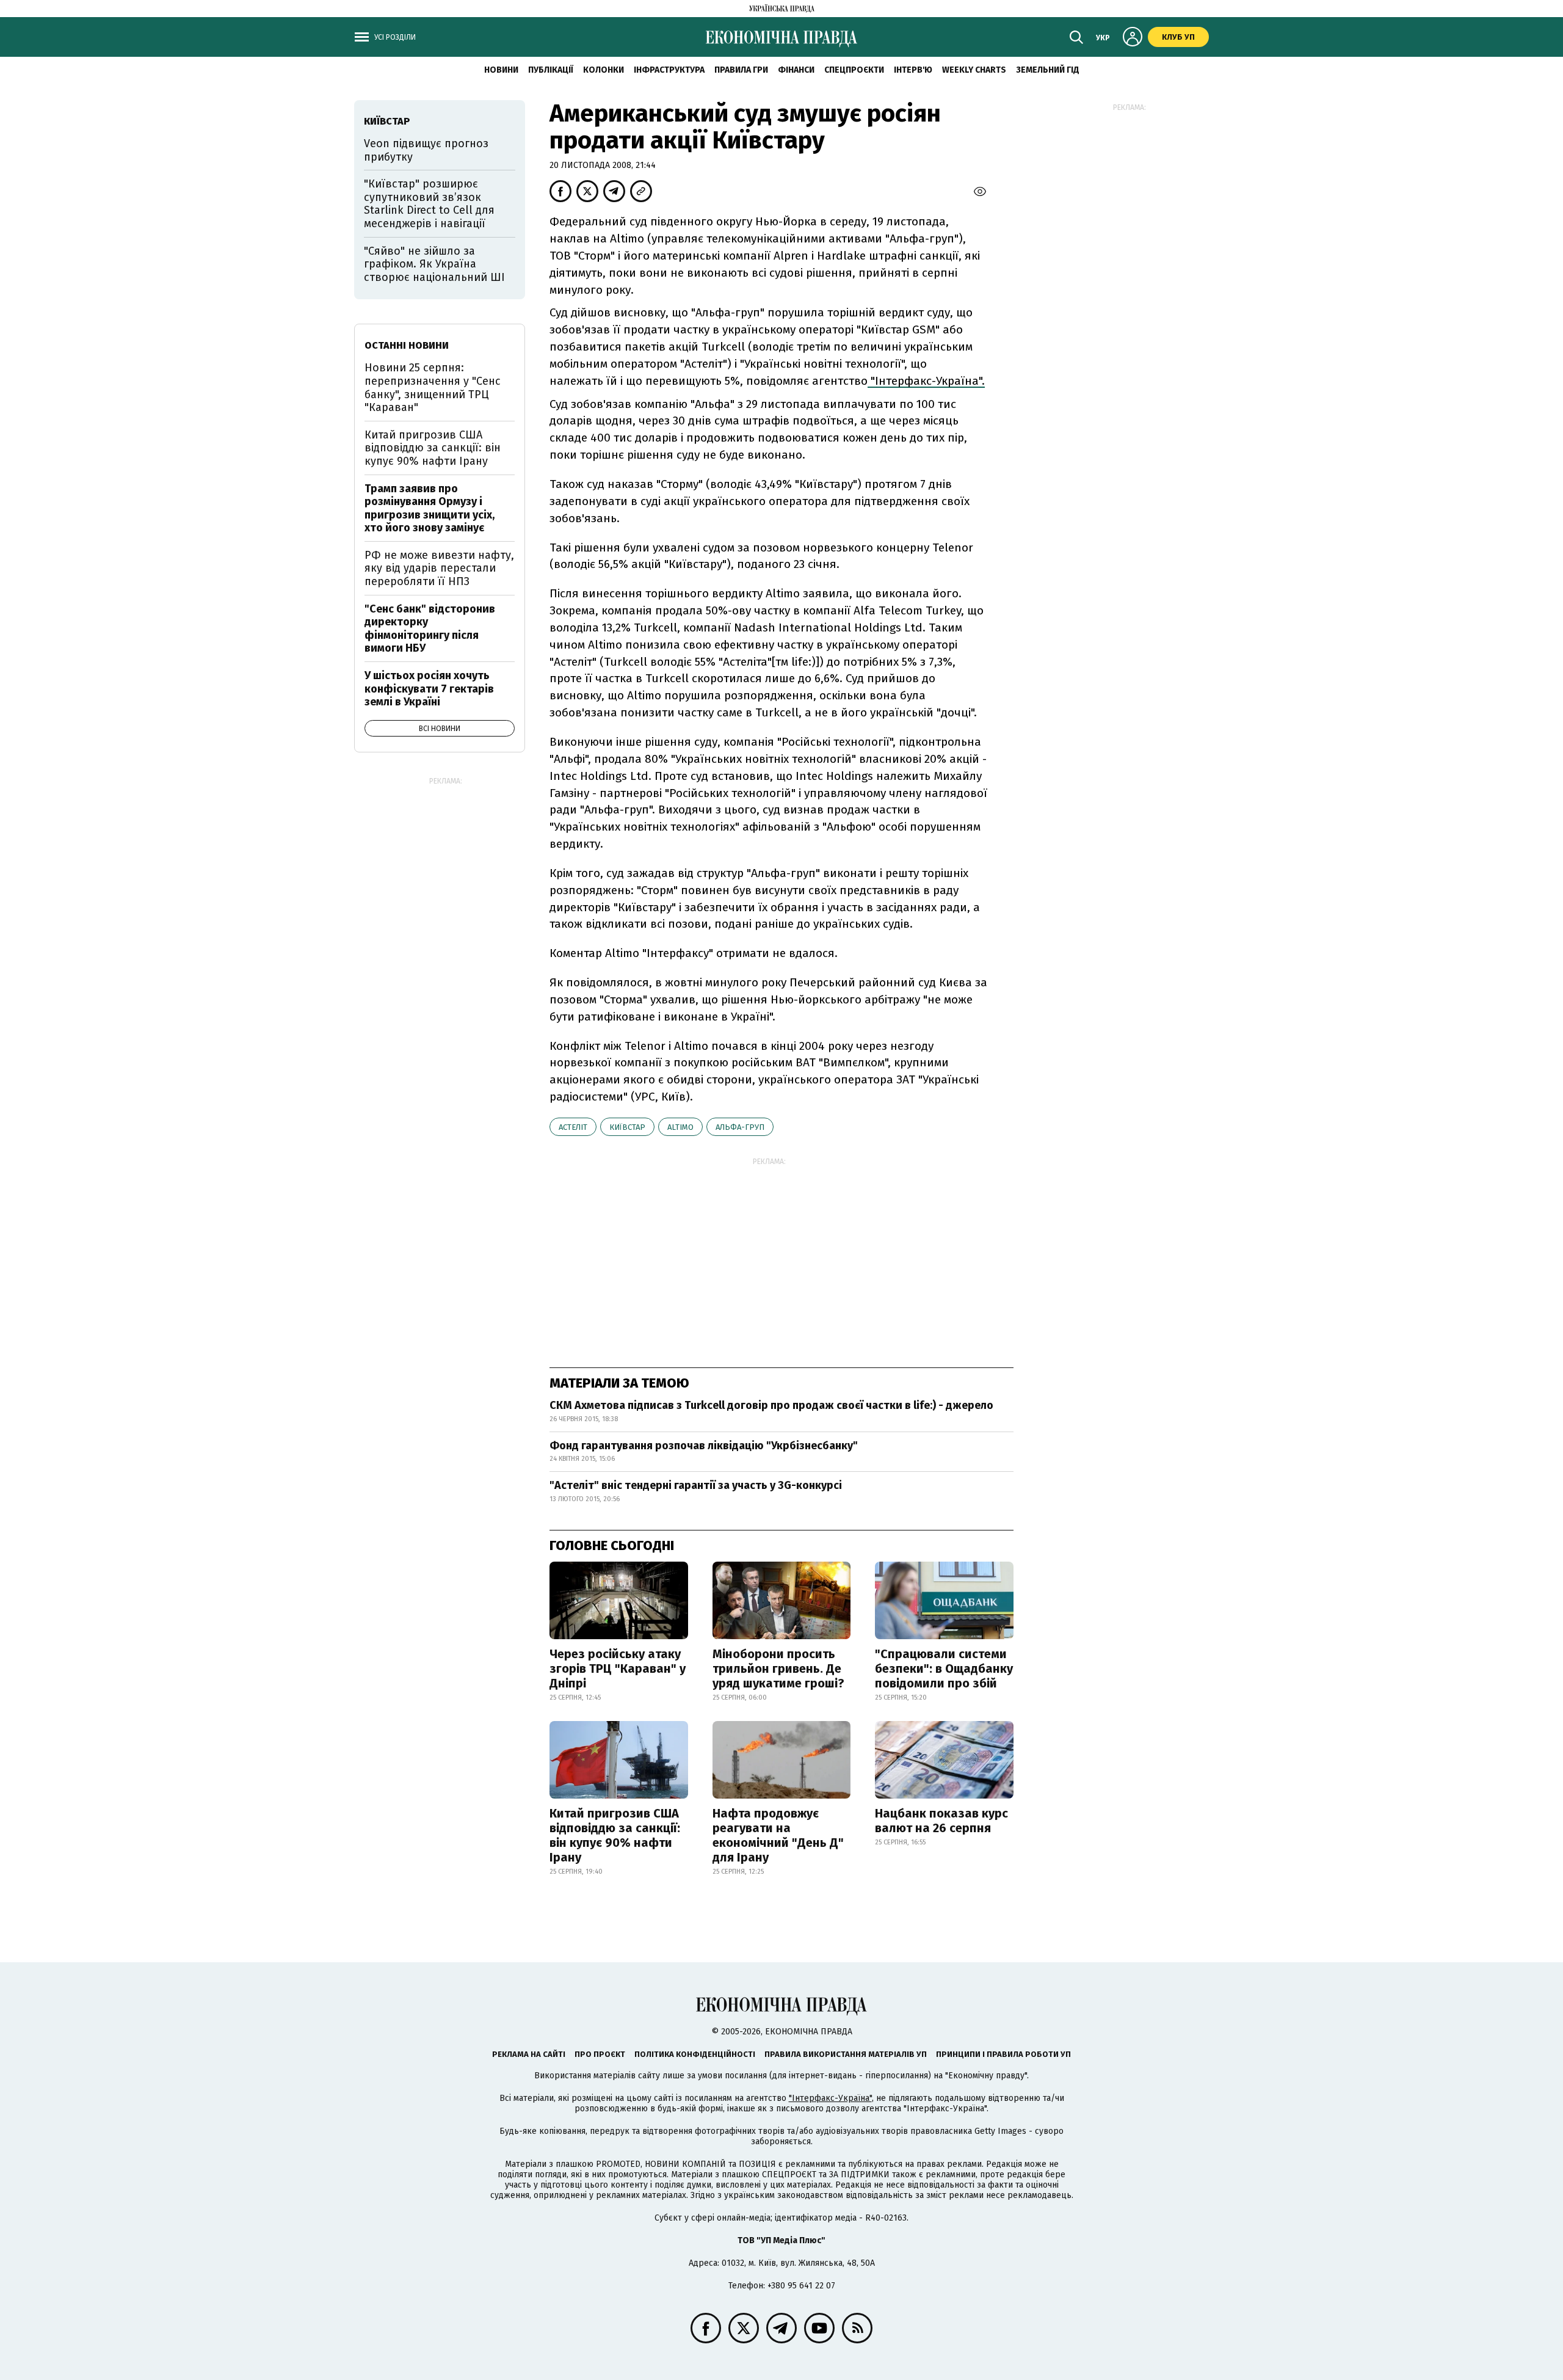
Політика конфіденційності (695, 2054)
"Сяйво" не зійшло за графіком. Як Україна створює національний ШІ (434, 264)
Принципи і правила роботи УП (1003, 2054)
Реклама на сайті (529, 2054)
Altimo (680, 1127)
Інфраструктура (669, 70)
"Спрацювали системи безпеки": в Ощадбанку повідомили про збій (944, 1669)
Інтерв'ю (913, 70)
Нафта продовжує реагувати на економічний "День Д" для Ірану (778, 1835)
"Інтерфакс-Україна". (926, 381)
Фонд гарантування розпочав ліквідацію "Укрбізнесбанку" (704, 1446)
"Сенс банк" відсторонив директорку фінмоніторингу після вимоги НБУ (430, 629)
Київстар (627, 1127)
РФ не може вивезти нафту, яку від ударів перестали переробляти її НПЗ (439, 568)
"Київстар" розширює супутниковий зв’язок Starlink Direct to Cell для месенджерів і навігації (429, 204)
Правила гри (741, 70)
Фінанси (796, 70)
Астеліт (573, 1127)
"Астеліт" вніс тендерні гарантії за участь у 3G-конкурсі (696, 1485)
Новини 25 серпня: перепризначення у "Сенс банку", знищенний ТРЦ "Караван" (433, 388)
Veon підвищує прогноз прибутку (426, 150)
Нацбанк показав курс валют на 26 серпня (941, 1821)
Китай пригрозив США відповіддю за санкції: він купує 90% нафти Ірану (615, 1835)
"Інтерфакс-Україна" (830, 2098)
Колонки (604, 70)
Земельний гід (1048, 70)
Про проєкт (600, 2054)
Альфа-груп (740, 1127)
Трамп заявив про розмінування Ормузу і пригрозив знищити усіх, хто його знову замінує (430, 508)
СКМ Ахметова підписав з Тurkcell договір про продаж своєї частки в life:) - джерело (771, 1405)
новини (501, 70)
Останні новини (407, 345)
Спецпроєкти (854, 70)
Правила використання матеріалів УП (846, 2054)
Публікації (551, 70)
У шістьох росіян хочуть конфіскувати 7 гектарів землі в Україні (429, 689)
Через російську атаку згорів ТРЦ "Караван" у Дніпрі (618, 1669)
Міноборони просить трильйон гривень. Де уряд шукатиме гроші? (778, 1669)
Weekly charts (974, 70)
